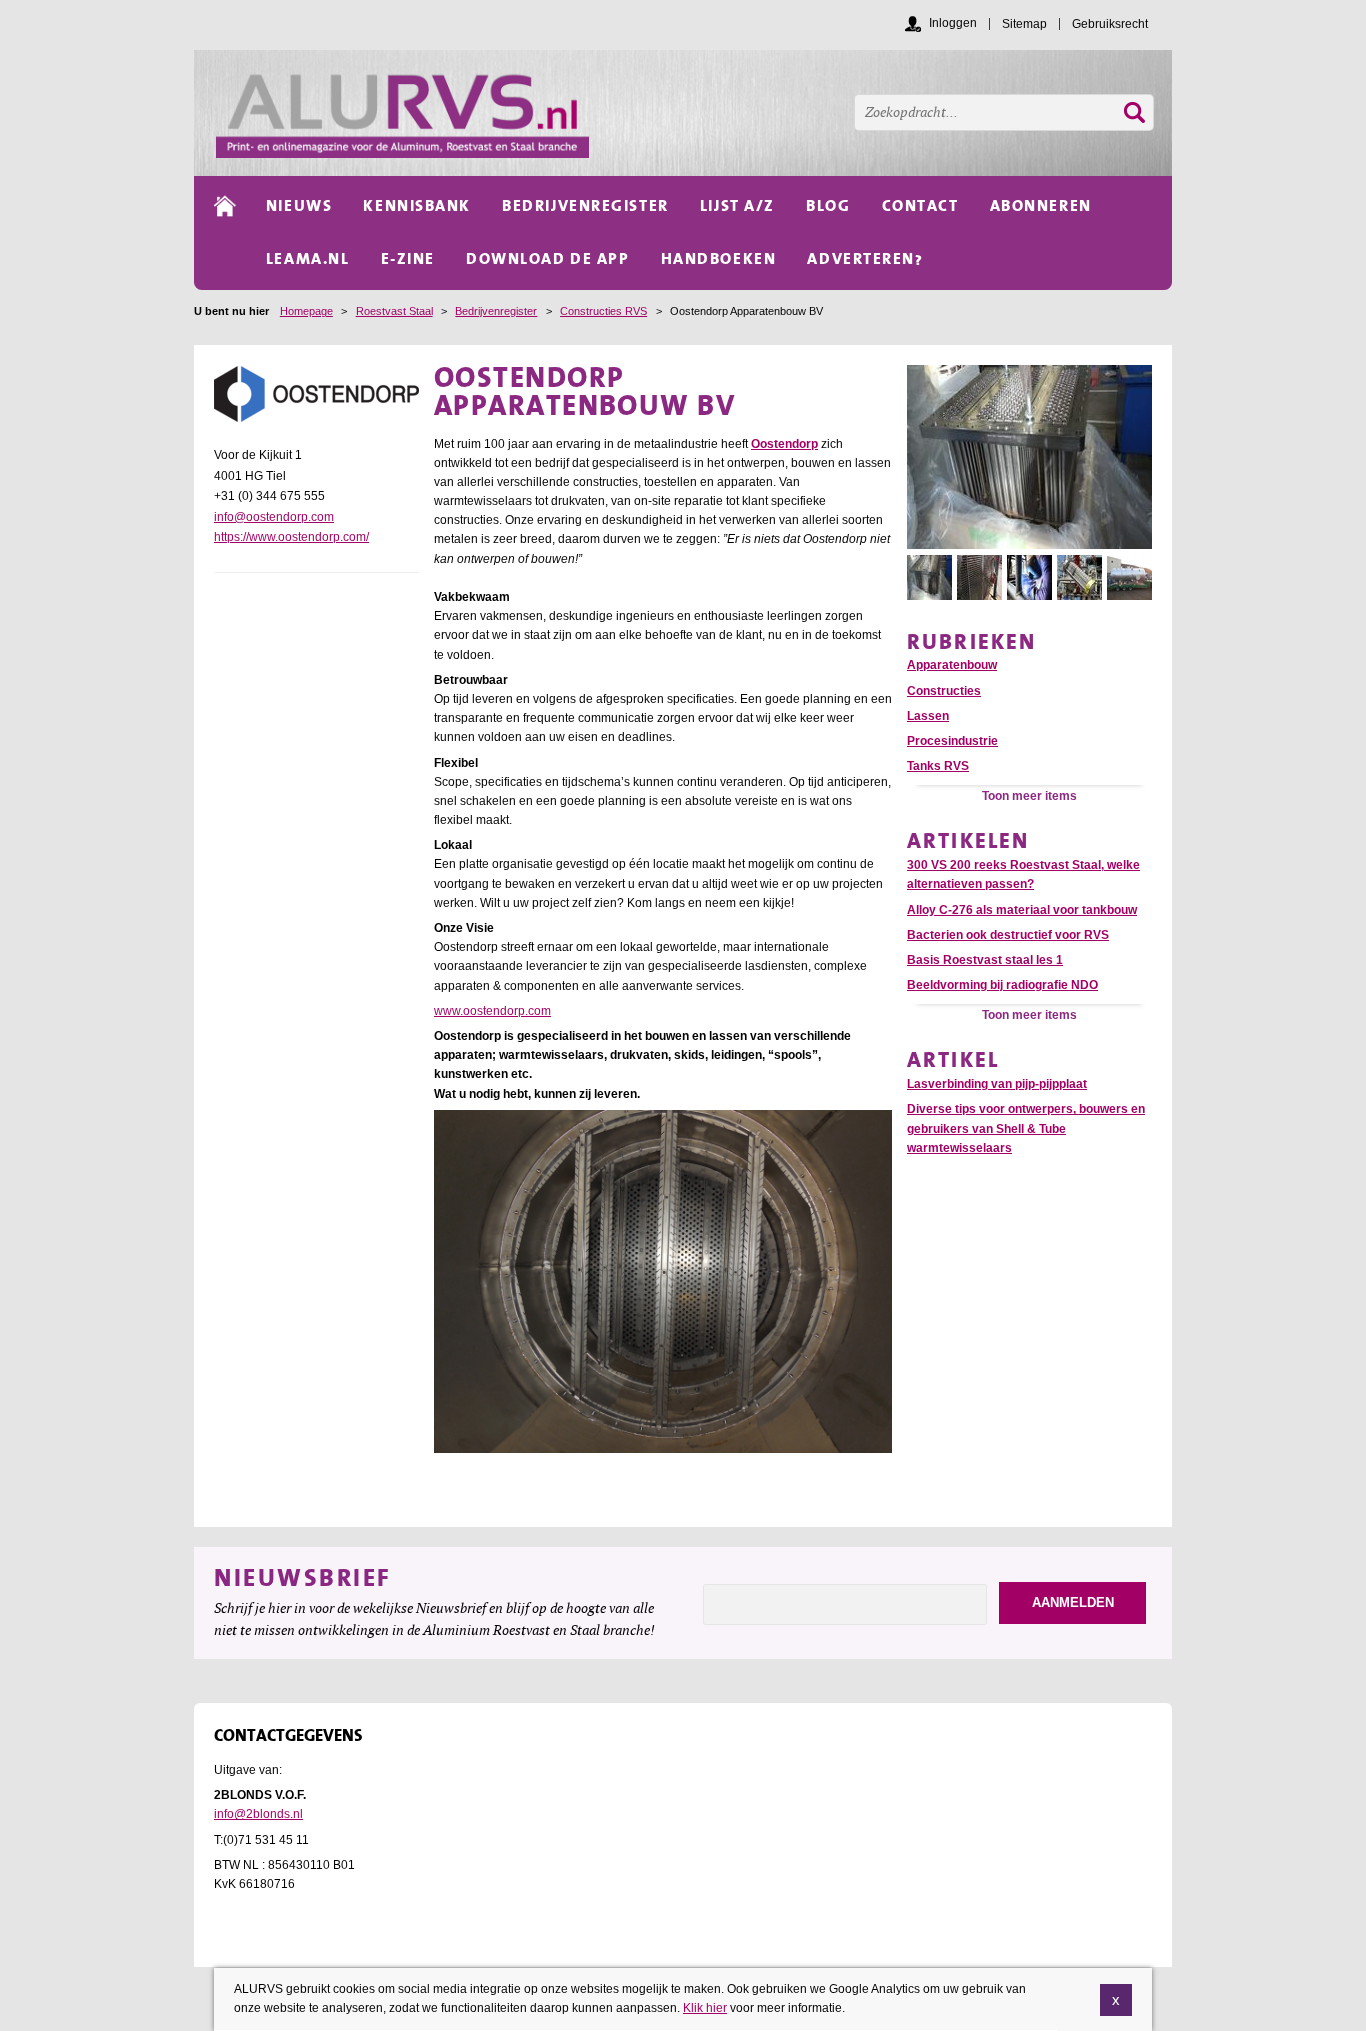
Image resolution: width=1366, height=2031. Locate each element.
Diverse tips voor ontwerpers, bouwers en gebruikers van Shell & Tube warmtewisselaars (1026, 1128)
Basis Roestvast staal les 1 (985, 960)
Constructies (944, 691)
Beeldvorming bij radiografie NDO (1002, 985)
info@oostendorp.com (274, 517)
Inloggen (953, 23)
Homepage (306, 311)
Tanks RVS (938, 766)
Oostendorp (784, 444)
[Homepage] (694, 113)
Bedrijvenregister (496, 311)
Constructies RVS (603, 311)
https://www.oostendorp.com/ (291, 537)
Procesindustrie (952, 741)
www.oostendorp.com (492, 1011)
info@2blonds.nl (258, 1814)
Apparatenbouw (952, 665)
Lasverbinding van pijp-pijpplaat (997, 1084)
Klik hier (705, 2008)
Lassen (928, 716)
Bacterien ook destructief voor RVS (1008, 935)
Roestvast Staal (394, 311)
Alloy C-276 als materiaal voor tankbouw (1022, 910)
